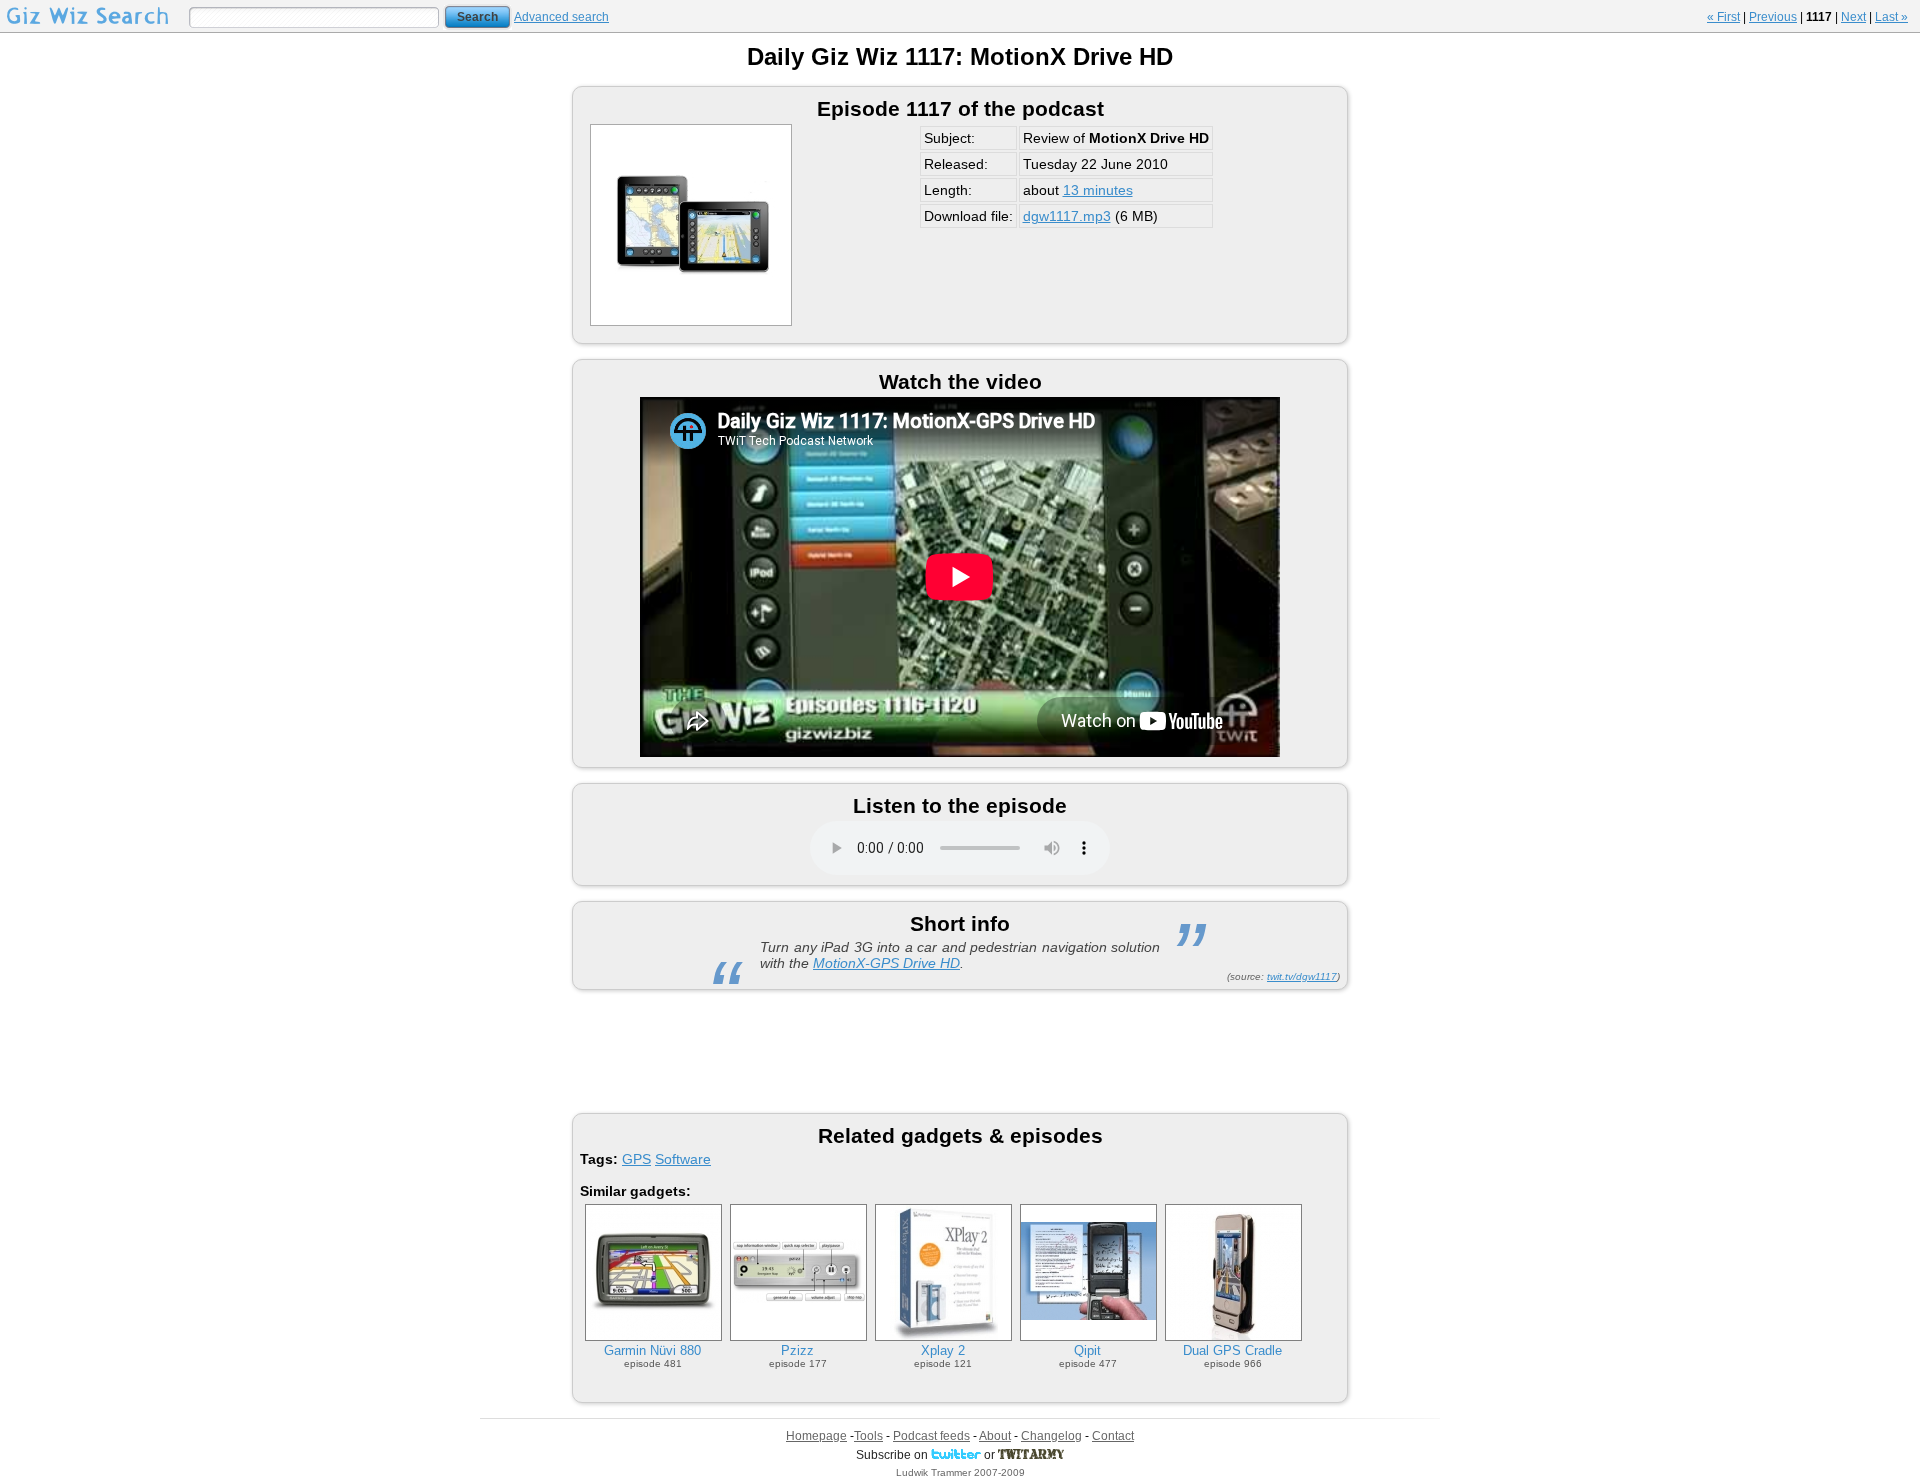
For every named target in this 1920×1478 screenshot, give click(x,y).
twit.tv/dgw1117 (1302, 976)
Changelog (1051, 1436)
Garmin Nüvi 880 (652, 1350)
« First (1723, 17)
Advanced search (561, 17)
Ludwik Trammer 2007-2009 (960, 1472)
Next (1853, 17)
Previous (1773, 17)
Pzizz (797, 1350)
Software (683, 1159)
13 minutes (1098, 190)
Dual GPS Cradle (1232, 1350)
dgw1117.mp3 (1067, 216)
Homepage (816, 1436)
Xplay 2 (943, 1350)
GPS (636, 1159)
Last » (1891, 17)
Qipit (1087, 1350)
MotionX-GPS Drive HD (886, 963)
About (995, 1436)
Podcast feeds (931, 1436)
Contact (1113, 1436)
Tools (868, 1436)
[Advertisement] (960, 1050)
